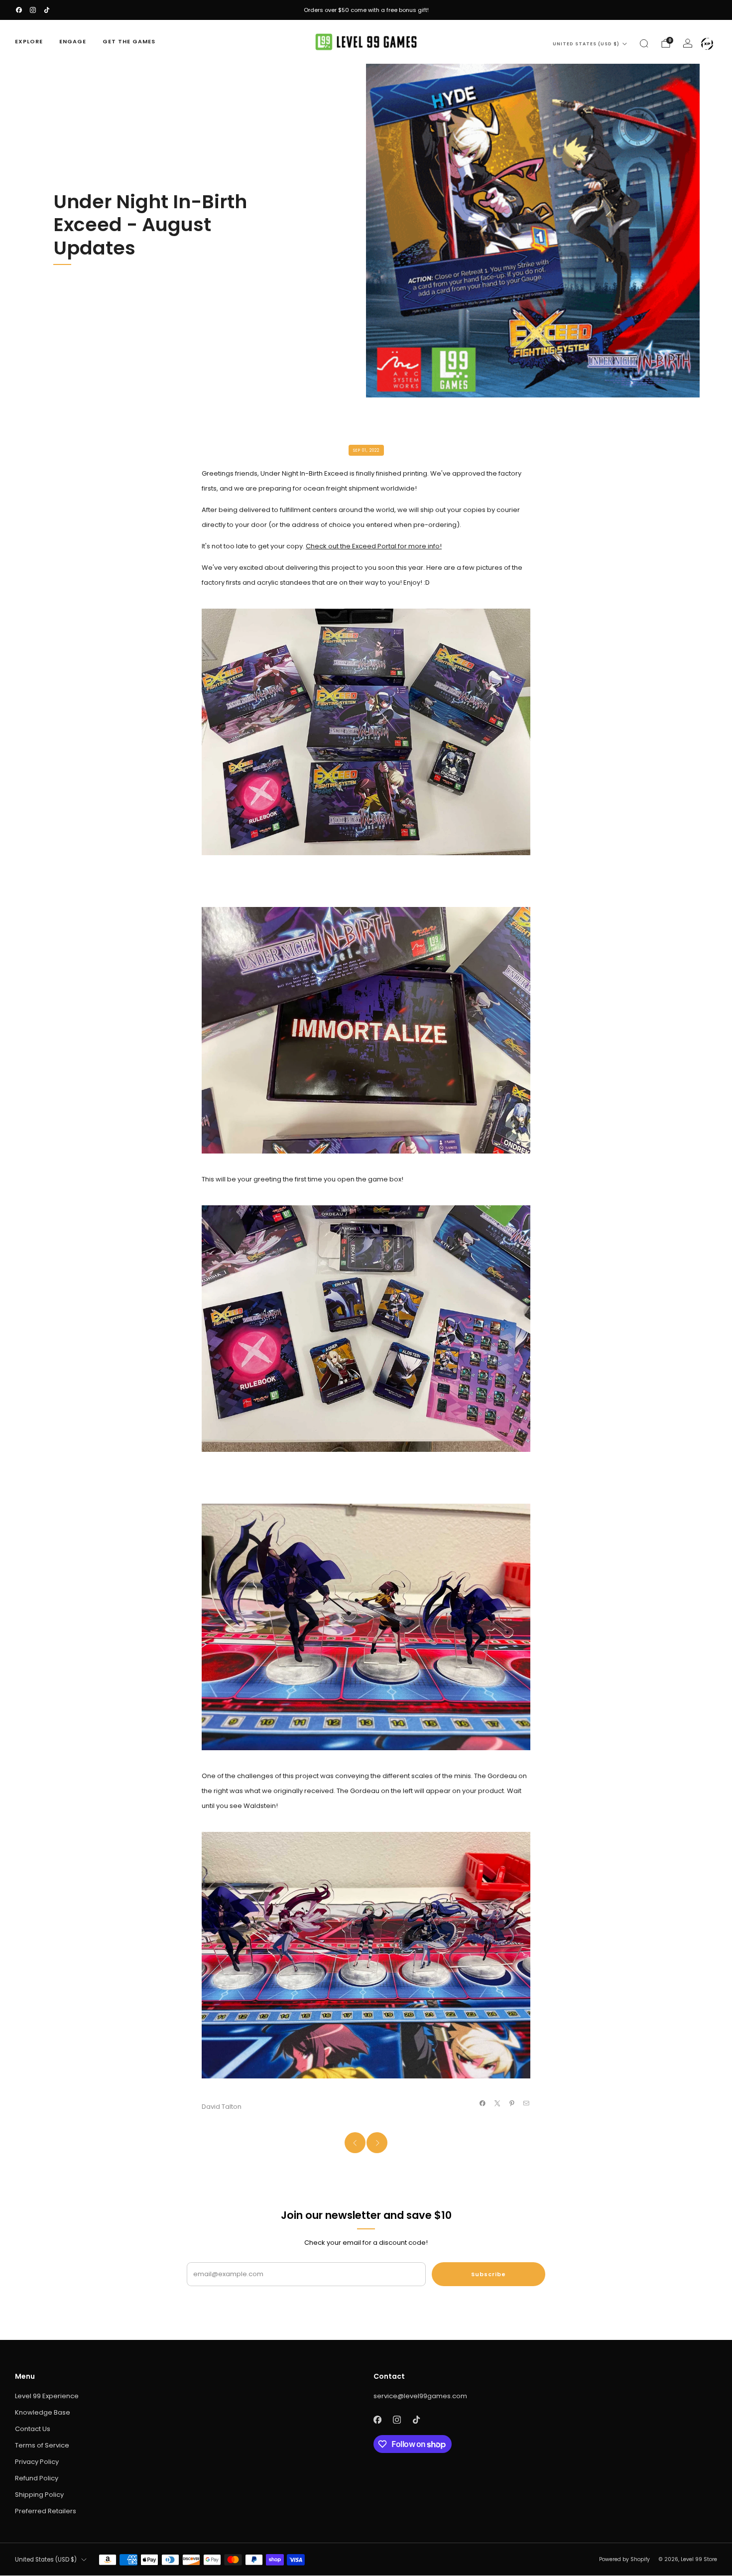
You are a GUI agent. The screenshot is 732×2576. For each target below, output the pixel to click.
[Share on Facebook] (483, 2103)
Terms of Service (42, 2445)
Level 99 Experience (47, 2396)
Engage (73, 41)
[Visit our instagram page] (33, 10)
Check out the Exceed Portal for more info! (374, 546)
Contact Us (33, 2429)
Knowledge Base (43, 2412)
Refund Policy (37, 2478)
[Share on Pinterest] (512, 2103)
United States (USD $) (586, 44)
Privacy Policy (37, 2462)
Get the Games (129, 41)
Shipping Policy (39, 2495)
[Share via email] (526, 2103)
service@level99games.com (420, 2396)
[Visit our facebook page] (19, 10)
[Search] (644, 43)
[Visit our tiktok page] (47, 10)
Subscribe (488, 2274)
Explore (29, 41)
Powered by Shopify (624, 2559)
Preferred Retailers (46, 2511)
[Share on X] (497, 2103)
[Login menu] (707, 44)
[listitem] (366, 10)
